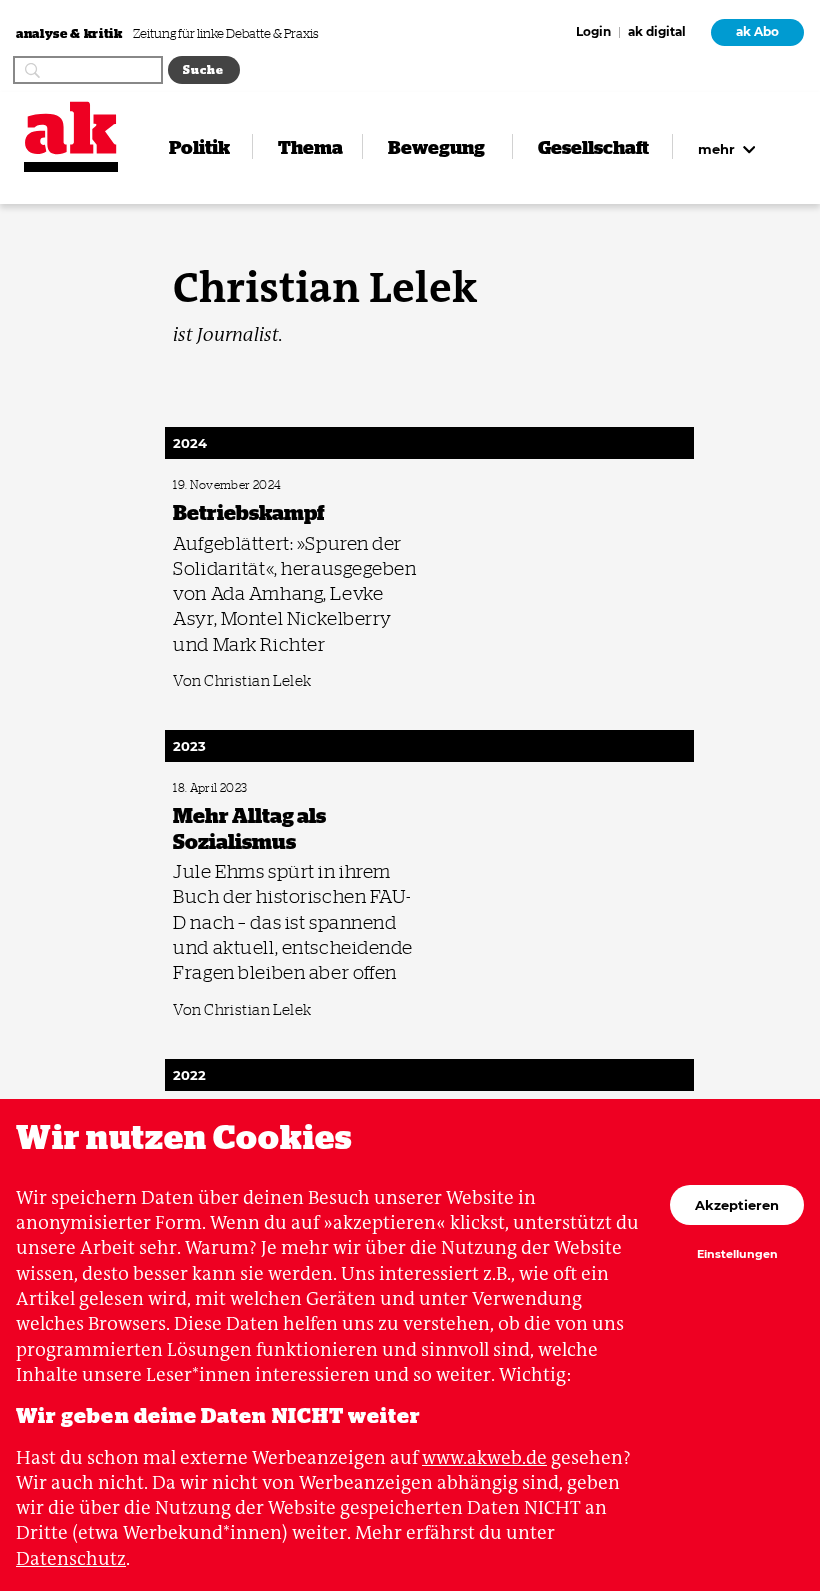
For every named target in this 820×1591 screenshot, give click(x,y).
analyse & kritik (70, 32)
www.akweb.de (484, 1457)
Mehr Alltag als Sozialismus (234, 788)
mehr (718, 149)
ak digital (657, 33)
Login (593, 33)
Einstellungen (737, 1255)
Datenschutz (71, 1558)
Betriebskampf (205, 485)
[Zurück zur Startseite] (71, 128)
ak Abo (757, 32)
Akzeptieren (737, 1205)
